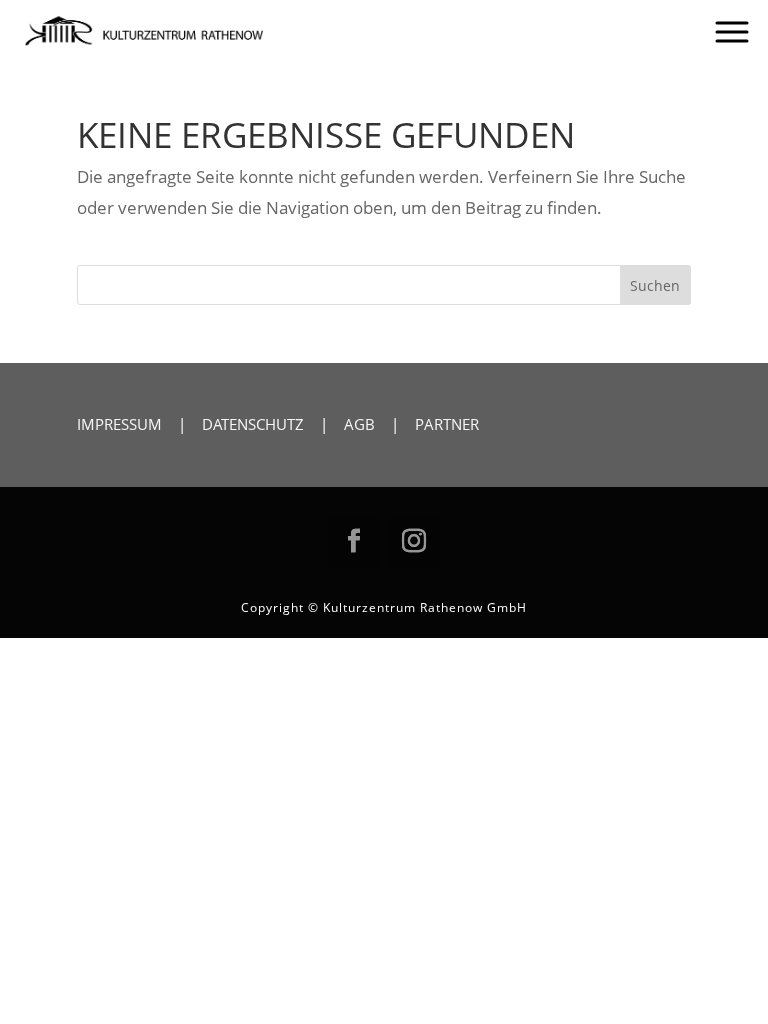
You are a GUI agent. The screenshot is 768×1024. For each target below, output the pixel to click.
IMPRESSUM (119, 424)
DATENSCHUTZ (253, 424)
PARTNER (447, 424)
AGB (359, 424)
